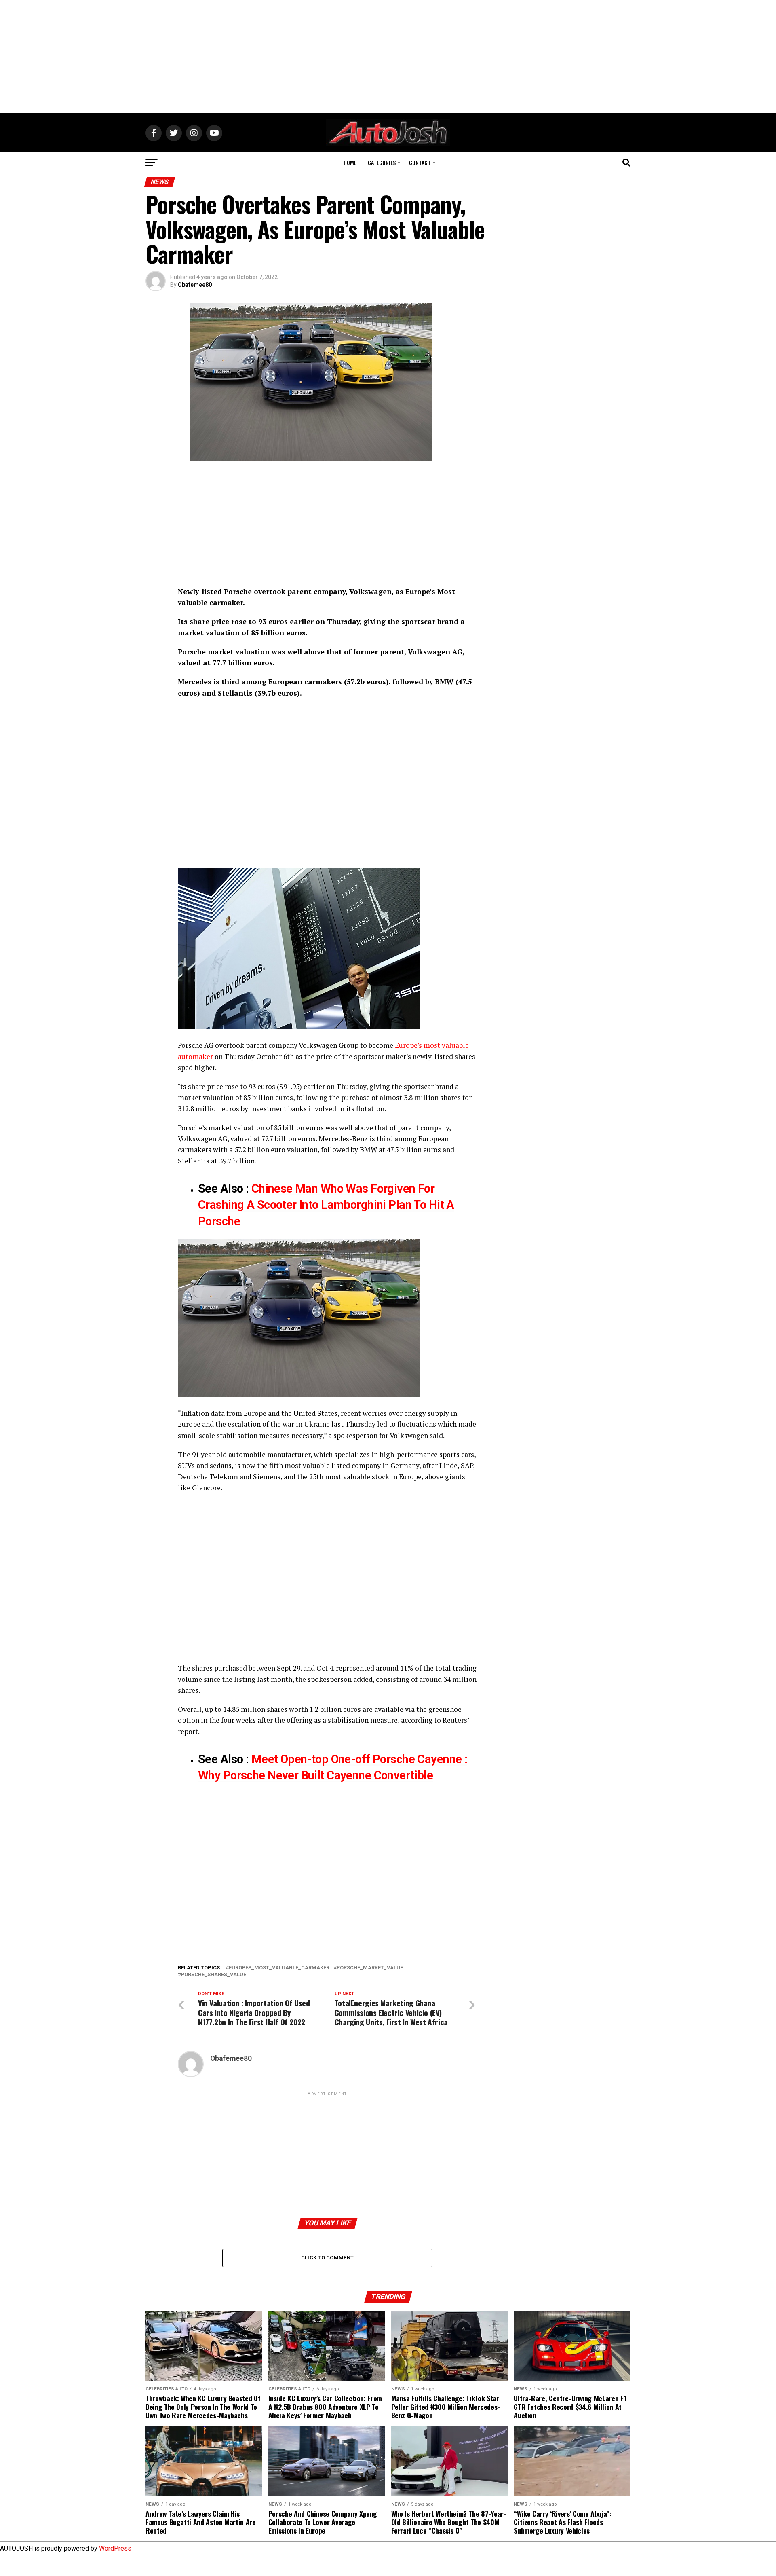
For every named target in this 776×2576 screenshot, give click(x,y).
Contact (420, 162)
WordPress (115, 2548)
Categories (382, 162)
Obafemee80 (195, 285)
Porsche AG (196, 1045)
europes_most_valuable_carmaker (279, 1968)
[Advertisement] (388, 57)
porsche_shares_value (214, 1975)
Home (350, 162)
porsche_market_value (370, 1968)
